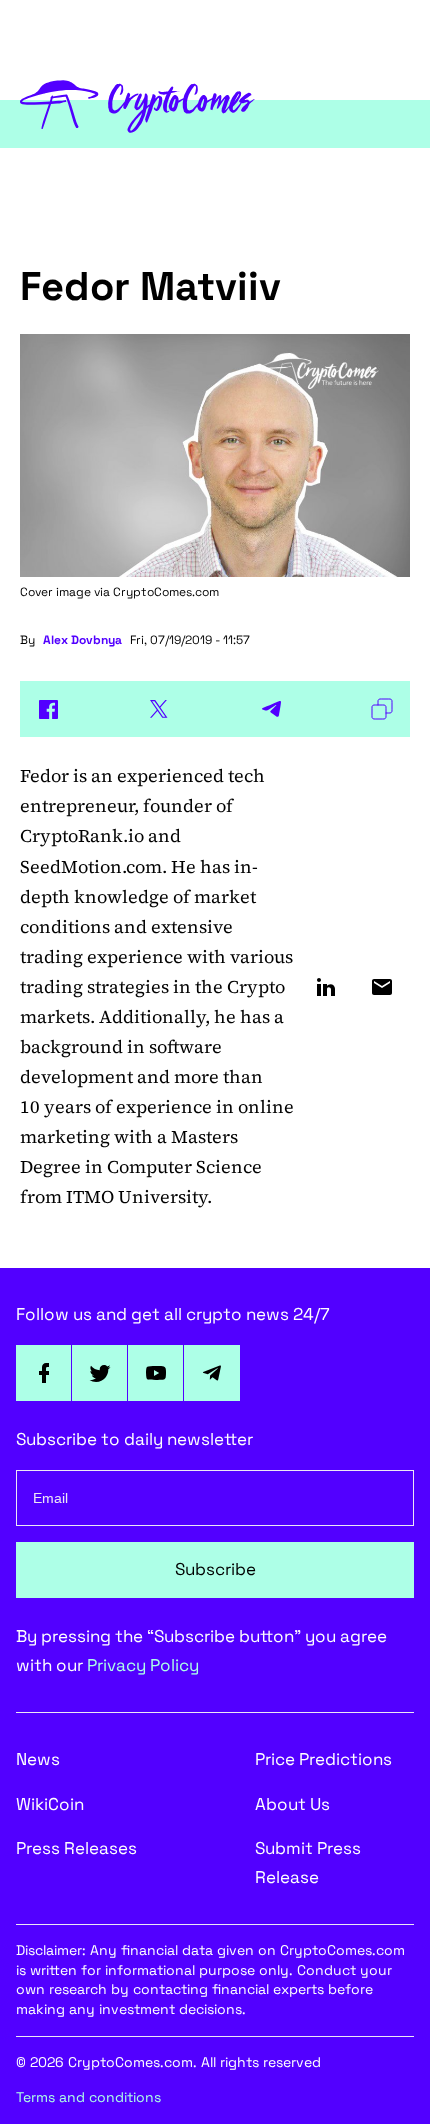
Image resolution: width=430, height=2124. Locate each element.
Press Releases (76, 1848)
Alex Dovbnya (82, 640)
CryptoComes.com (166, 592)
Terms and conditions (88, 2097)
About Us (292, 1804)
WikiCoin (50, 1804)
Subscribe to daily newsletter (134, 1439)
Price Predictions (323, 1759)
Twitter (100, 1373)
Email (382, 987)
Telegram (212, 1373)
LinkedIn (326, 987)
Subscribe (215, 1569)
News (38, 1759)
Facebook (44, 1373)
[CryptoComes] (137, 104)
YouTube (156, 1373)
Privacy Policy (143, 1665)
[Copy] (382, 709)
